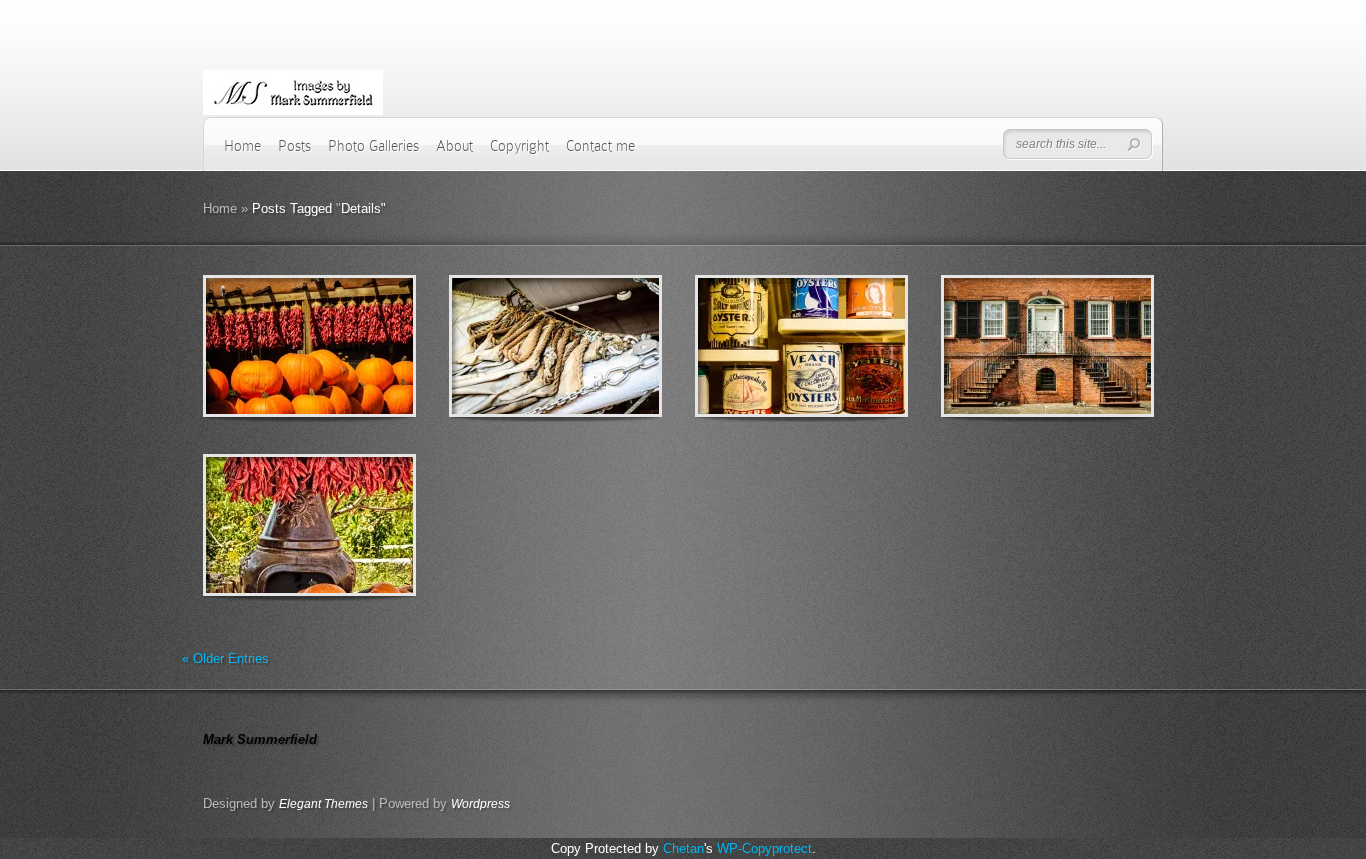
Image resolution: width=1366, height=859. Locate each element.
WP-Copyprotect (764, 848)
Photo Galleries (373, 146)
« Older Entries (225, 658)
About (454, 146)
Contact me (600, 146)
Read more (361, 346)
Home (242, 146)
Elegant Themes (323, 804)
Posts (294, 146)
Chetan (683, 848)
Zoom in (264, 346)
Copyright (519, 146)
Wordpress (480, 804)
